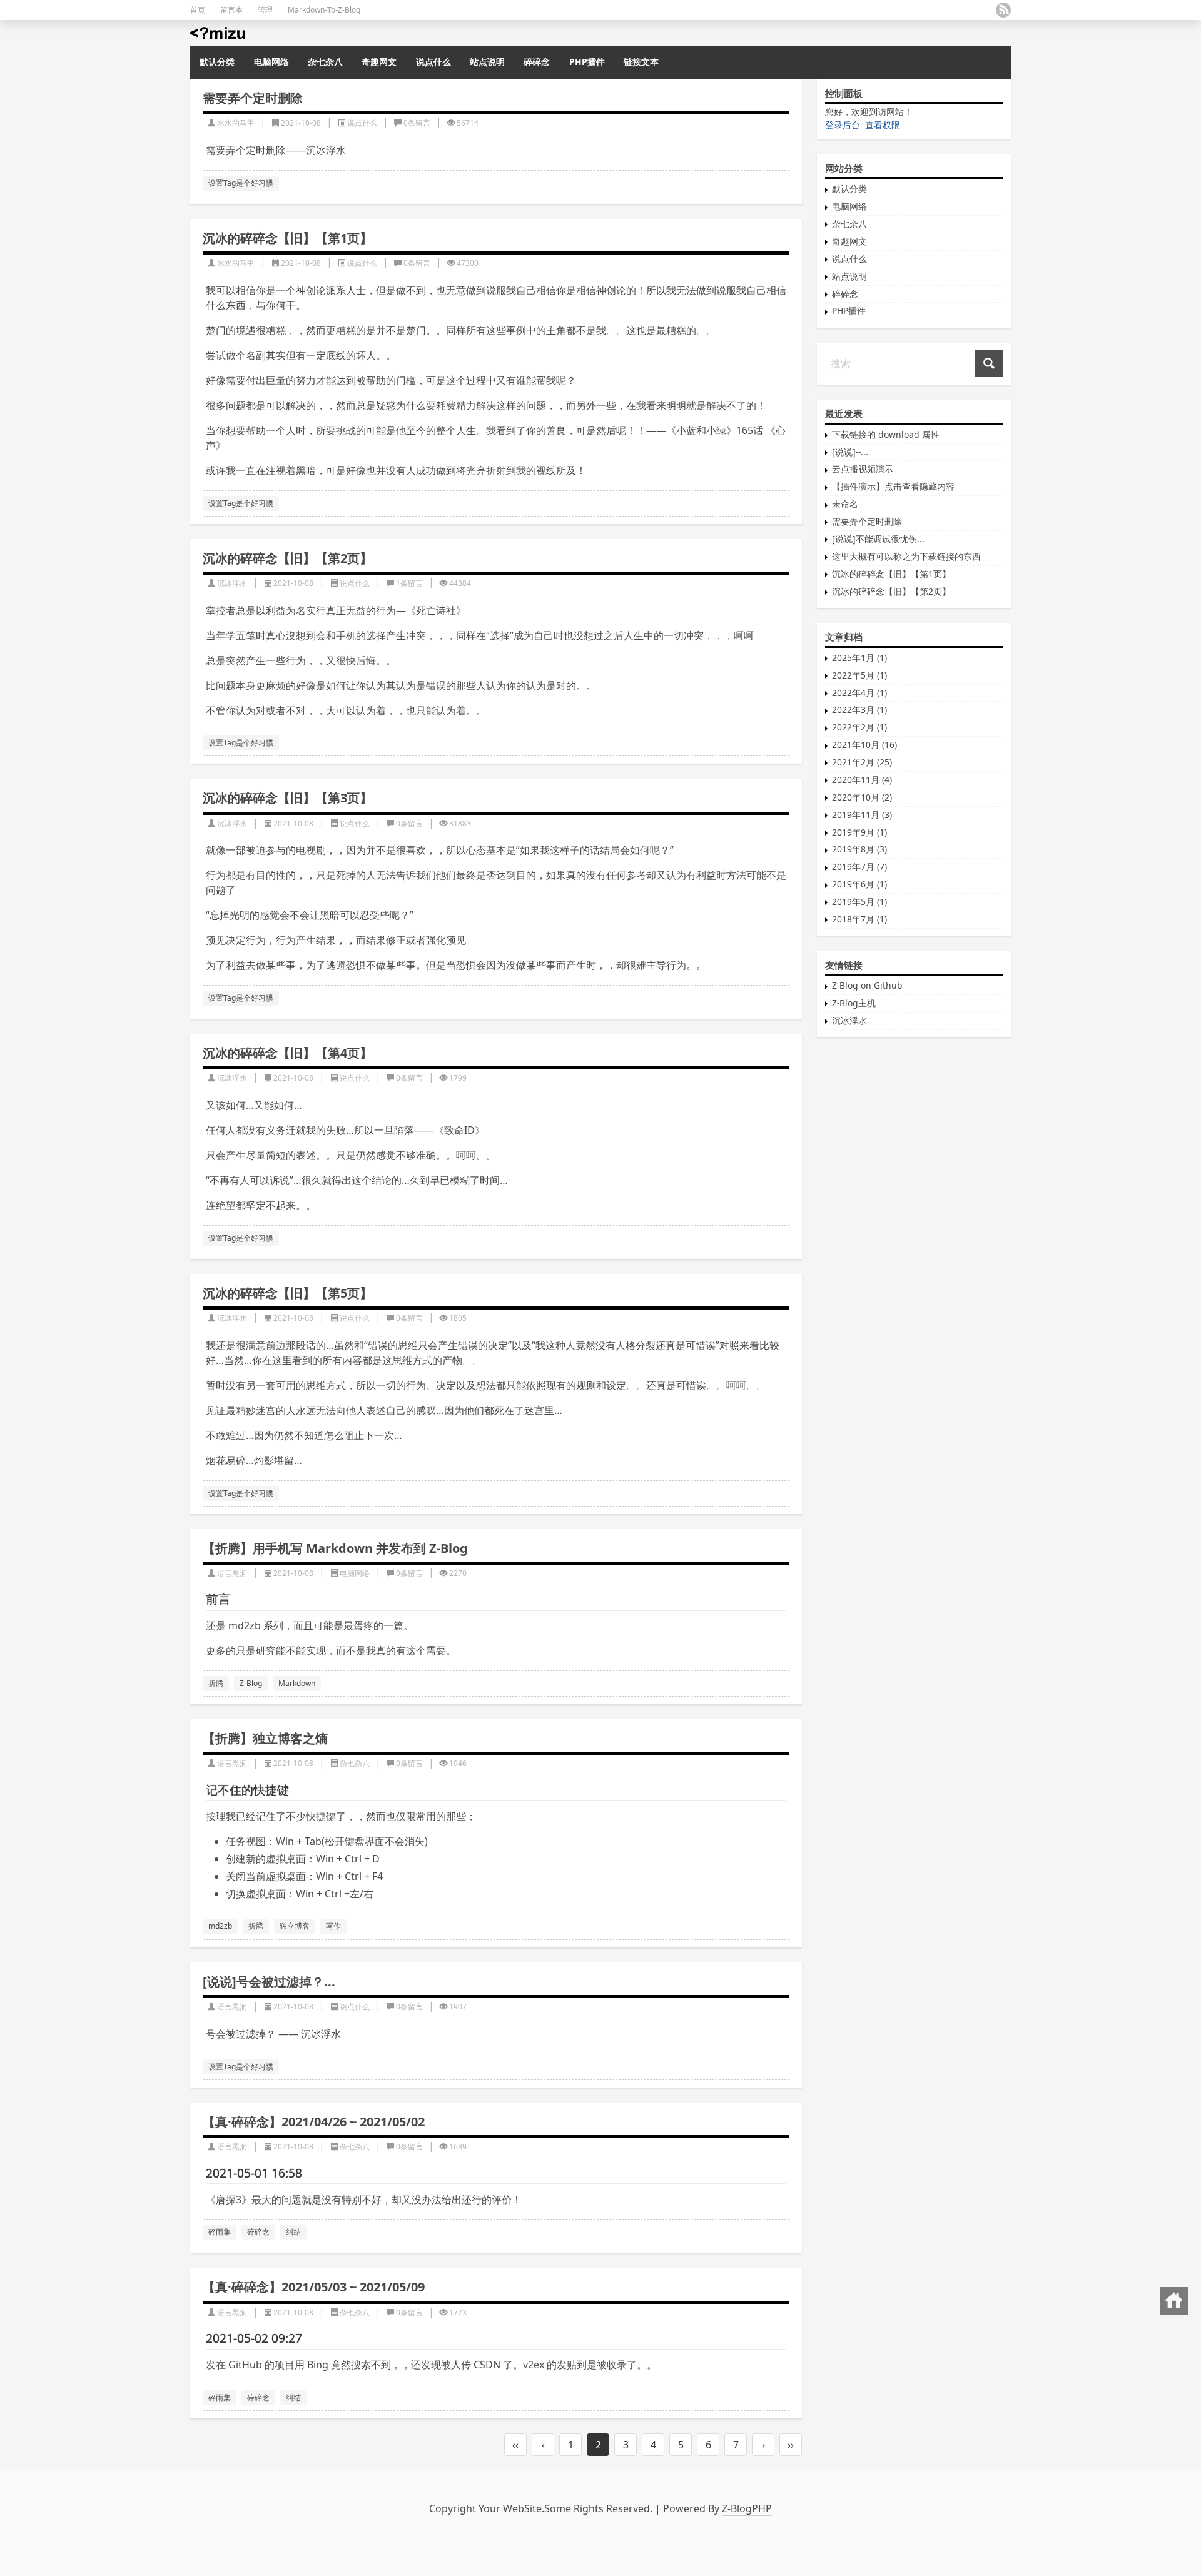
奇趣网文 (379, 62)
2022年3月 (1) (859, 710)
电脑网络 (271, 62)
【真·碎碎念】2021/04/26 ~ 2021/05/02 (314, 2122)
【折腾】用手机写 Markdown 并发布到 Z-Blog (335, 1548)
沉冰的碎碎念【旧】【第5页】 (287, 1293)
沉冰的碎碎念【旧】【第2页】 (287, 558)
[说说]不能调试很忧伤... (878, 539)
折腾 (216, 1683)
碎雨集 (220, 2232)
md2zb (220, 1926)
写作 (333, 1926)
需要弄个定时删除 (253, 98)
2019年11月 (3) (862, 815)
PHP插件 (587, 62)
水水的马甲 (236, 123)
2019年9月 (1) (859, 832)
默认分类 (217, 62)
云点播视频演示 (863, 469)
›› (791, 2445)
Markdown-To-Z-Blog (324, 10)
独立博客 (295, 1926)
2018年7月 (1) (859, 919)
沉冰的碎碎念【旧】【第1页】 (287, 238)
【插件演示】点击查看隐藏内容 (893, 486)
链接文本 (641, 62)
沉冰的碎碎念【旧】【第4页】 (287, 1053)
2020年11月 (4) (862, 780)
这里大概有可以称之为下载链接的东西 (906, 556)
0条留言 (417, 123)
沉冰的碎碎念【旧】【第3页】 (287, 798)
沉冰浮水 (232, 583)
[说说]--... (850, 452)
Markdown (297, 1683)
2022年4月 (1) (859, 693)
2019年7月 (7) (859, 866)
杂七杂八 (325, 62)
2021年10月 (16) (864, 745)
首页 (198, 10)
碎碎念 (537, 62)
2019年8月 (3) (859, 849)
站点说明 (487, 62)
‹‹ (515, 2445)
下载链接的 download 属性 (886, 434)
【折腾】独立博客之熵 (265, 1738)
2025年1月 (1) (859, 658)
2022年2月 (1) (859, 727)
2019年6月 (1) (859, 884)
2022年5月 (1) (859, 675)
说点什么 (433, 62)
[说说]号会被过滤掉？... (269, 1982)
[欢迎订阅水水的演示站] (1003, 10)
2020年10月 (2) (862, 797)
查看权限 (883, 125)
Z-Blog (251, 1683)
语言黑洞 (232, 1573)
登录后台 (843, 125)
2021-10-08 (301, 123)
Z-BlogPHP (747, 2508)
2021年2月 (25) (862, 762)
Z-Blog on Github (867, 985)
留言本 (231, 10)
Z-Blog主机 (854, 1003)
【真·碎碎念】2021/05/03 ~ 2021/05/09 (314, 2287)
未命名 (845, 504)
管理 (265, 10)
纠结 (293, 2232)
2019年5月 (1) (859, 902)
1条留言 (409, 583)
